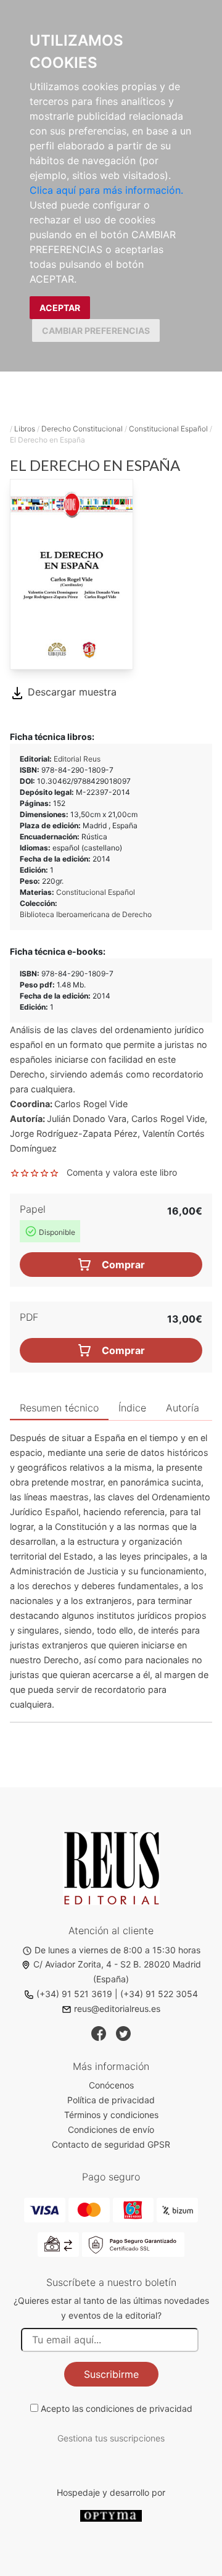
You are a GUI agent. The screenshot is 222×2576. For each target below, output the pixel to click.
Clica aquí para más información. (106, 190)
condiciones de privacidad (139, 2408)
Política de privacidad (111, 2100)
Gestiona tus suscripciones (111, 2438)
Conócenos (111, 2085)
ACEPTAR (60, 308)
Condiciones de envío (111, 2129)
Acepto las (117, 2408)
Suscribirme (111, 2374)
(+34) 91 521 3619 (74, 1994)
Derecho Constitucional (82, 429)
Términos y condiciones (111, 2115)
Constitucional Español (168, 429)
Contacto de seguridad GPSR (111, 2144)
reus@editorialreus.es (117, 2009)
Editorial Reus (77, 759)
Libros (25, 429)
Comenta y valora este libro (122, 1172)
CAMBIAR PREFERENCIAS (96, 330)
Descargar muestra (71, 692)
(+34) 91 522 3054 (159, 1994)
